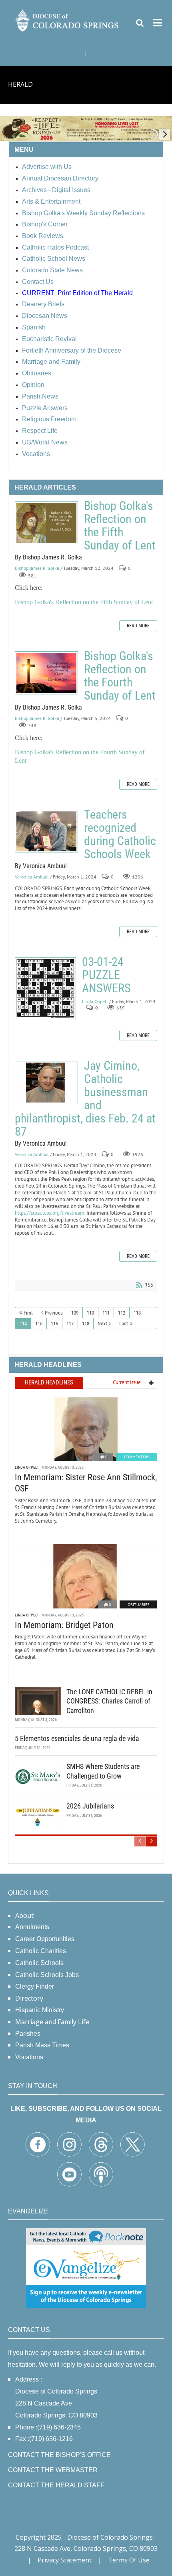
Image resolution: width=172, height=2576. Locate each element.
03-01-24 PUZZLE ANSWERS (45, 989)
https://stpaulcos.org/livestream (50, 1213)
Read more (138, 626)
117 (70, 1324)
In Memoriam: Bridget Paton (64, 1625)
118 (86, 1324)
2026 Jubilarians (90, 1806)
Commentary (137, 1457)
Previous (54, 1313)
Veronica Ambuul (32, 877)
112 (122, 1313)
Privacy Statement (65, 2560)
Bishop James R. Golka (37, 568)
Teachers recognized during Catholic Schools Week (46, 831)
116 (54, 1324)
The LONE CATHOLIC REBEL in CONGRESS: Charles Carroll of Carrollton (109, 1701)
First (28, 1313)
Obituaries (138, 1605)
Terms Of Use (129, 2560)
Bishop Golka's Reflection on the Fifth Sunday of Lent (46, 523)
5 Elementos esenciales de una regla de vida (77, 1738)
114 (23, 1324)
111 (106, 1313)
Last (124, 1324)
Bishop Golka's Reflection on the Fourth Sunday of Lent (46, 673)
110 (90, 1313)
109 (75, 1313)
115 (39, 1324)
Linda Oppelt (95, 1001)
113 (137, 1313)
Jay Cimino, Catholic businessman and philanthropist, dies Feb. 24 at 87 (46, 1083)
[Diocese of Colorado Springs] (68, 20)
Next (102, 1324)
